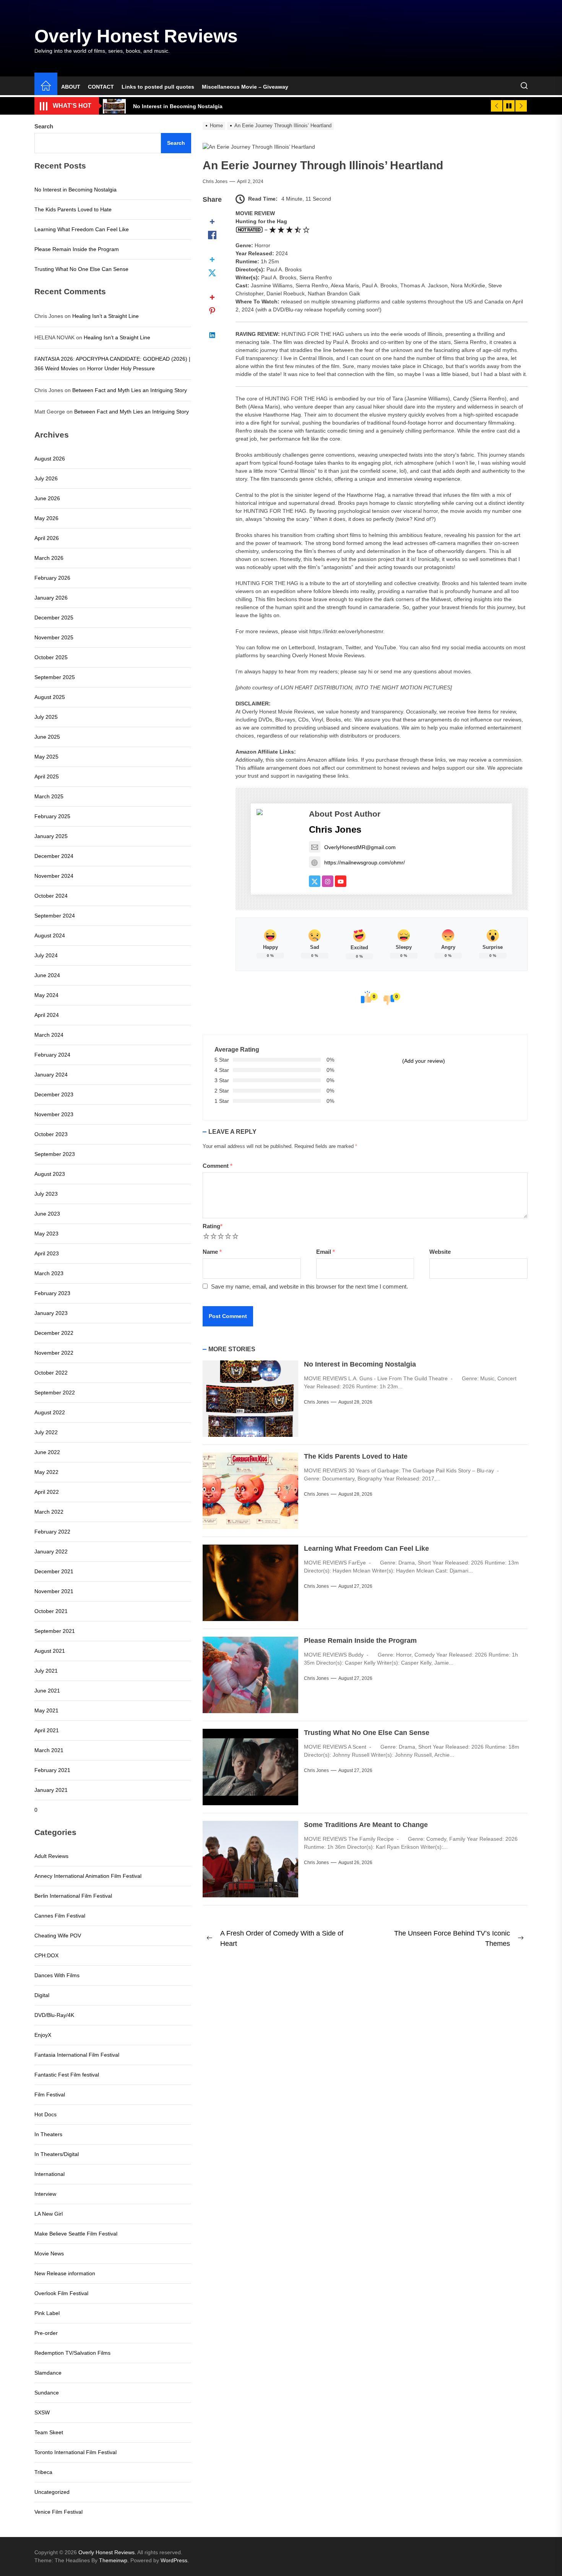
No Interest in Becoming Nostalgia (360, 1364)
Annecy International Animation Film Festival (88, 1876)
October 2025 (51, 657)
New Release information (65, 2273)
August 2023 (50, 1174)
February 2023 (52, 1293)
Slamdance (48, 2373)
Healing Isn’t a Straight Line (106, 316)
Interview (45, 2194)
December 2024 (54, 856)
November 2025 (54, 637)
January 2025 (51, 836)
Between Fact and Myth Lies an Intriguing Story (130, 390)
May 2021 (46, 1710)
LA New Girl (49, 2214)
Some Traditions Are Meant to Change (366, 1825)
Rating (213, 1226)
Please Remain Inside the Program (360, 1641)
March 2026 (49, 558)
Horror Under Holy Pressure (121, 368)
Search (44, 126)
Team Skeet (49, 2432)
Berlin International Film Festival (73, 1896)
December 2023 (54, 1094)
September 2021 (55, 1631)
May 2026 (46, 518)
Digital (42, 1995)
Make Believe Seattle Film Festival (76, 2234)
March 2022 (49, 1512)
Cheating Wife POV (58, 1936)
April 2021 (47, 1730)
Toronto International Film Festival (76, 2452)
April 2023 (47, 1253)
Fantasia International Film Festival (77, 2055)
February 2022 (52, 1532)
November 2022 (54, 1353)
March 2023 (49, 1273)
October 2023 (51, 1134)
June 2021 (47, 1691)
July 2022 (46, 1432)
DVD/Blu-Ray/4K (54, 2015)
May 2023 (46, 1234)
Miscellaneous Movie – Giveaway (245, 87)
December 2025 (54, 618)
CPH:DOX (46, 1955)
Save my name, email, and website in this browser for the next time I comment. (309, 1286)
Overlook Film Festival (61, 2293)
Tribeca (43, 2472)
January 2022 (51, 1551)
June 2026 (47, 498)
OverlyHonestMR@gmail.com (360, 847)
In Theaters (48, 2134)
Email (326, 1252)
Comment (218, 1166)
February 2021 (52, 1770)
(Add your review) (424, 1061)
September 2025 (55, 677)
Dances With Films (57, 1975)
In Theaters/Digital (57, 2154)
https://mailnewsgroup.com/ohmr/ (365, 862)
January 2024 (51, 1075)
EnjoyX (43, 2035)
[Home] (46, 87)
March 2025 (49, 796)
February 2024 (52, 1055)
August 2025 (50, 697)
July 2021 (46, 1671)
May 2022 (46, 1472)
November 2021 (54, 1591)
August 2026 (50, 459)
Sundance (47, 2393)
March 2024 (49, 1035)
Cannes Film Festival (60, 1916)
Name (212, 1252)
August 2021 (50, 1651)
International (50, 2174)
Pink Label (47, 2313)
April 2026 (47, 538)
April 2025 (47, 777)
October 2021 (51, 1611)
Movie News (49, 2253)
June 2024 (47, 975)
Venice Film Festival (58, 2512)
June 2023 (47, 1214)
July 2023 (46, 1194)
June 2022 (47, 1452)
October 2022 (51, 1373)
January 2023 (51, 1313)
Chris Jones (215, 182)
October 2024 (51, 896)
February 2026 (52, 578)
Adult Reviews (51, 1856)
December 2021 (54, 1571)
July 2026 (46, 478)
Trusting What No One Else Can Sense (367, 1733)
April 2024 (47, 1015)
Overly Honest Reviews (136, 36)
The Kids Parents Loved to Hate (356, 1456)
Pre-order (46, 2333)
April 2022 (47, 1492)
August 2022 (50, 1412)
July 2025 (46, 717)
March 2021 (49, 1750)
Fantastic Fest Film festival (67, 2075)
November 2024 (54, 876)
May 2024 (46, 995)
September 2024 (55, 916)
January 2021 (51, 1790)
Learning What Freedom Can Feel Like (366, 1548)
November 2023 (54, 1114)
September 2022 (55, 1393)
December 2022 (54, 1333)
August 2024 (50, 935)
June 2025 (47, 737)
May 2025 (46, 757)
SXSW (42, 2412)
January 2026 (51, 598)
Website (440, 1252)
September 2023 (55, 1154)
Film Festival (50, 2095)
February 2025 (52, 816)
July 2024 (46, 955)
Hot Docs (45, 2114)
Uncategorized (52, 2492)
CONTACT (101, 87)
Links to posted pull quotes (158, 87)
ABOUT (71, 87)
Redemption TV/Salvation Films (72, 2353)
